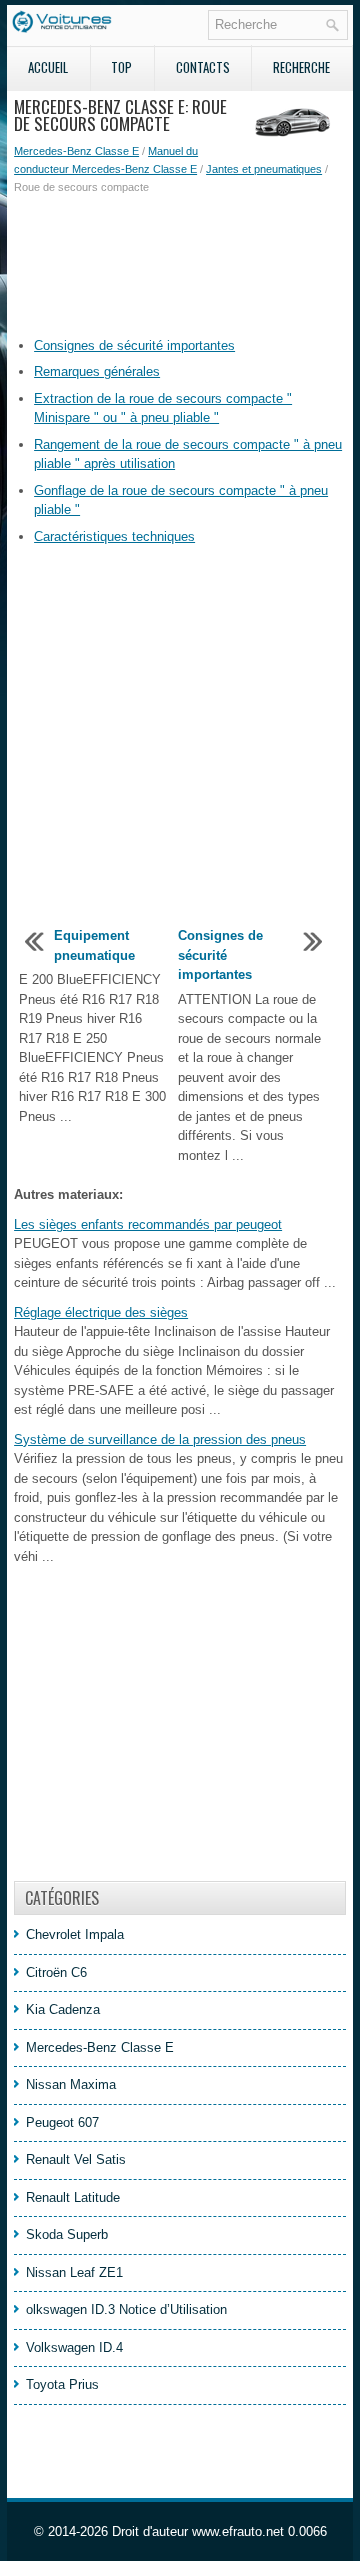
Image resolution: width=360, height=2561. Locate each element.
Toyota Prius (62, 2384)
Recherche (301, 67)
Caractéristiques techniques (114, 536)
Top (121, 67)
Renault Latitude (73, 2197)
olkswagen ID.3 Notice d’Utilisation (126, 2309)
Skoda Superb (67, 2234)
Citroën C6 (56, 1972)
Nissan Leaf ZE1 (74, 2272)
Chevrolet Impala (75, 1934)
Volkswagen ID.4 (74, 2347)
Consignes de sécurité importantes (134, 345)
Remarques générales (97, 371)
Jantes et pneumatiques (264, 169)
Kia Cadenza (63, 2009)
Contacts (203, 67)
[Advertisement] (180, 266)
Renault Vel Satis (76, 2159)
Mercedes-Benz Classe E (76, 151)
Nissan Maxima (71, 2084)
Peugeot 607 (62, 2122)
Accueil (48, 67)
